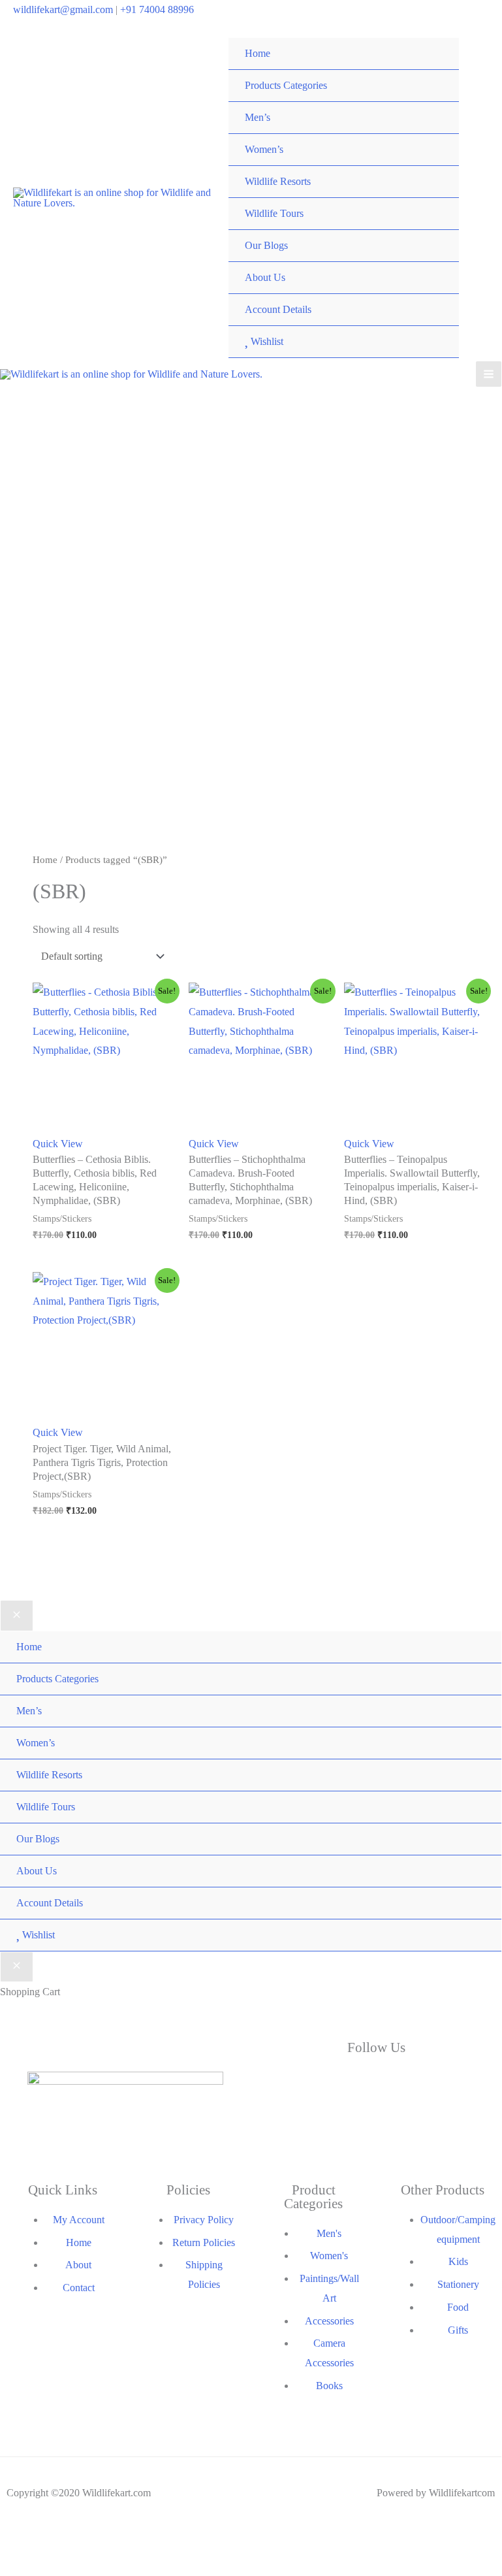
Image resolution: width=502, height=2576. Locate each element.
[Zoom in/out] (11, 2541)
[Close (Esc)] (86, 2541)
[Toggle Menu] (436, 70)
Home (45, 860)
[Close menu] (17, 1616)
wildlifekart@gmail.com (63, 9)
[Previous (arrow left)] (11, 2560)
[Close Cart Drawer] (17, 1967)
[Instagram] (296, 2128)
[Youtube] (376, 2128)
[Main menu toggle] (489, 374)
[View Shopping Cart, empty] (480, 198)
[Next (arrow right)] (36, 2560)
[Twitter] (376, 2084)
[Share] (61, 2541)
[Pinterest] (456, 2128)
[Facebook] (296, 2084)
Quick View (58, 1144)
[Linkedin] (456, 2084)
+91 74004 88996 (157, 9)
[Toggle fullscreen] (36, 2541)
